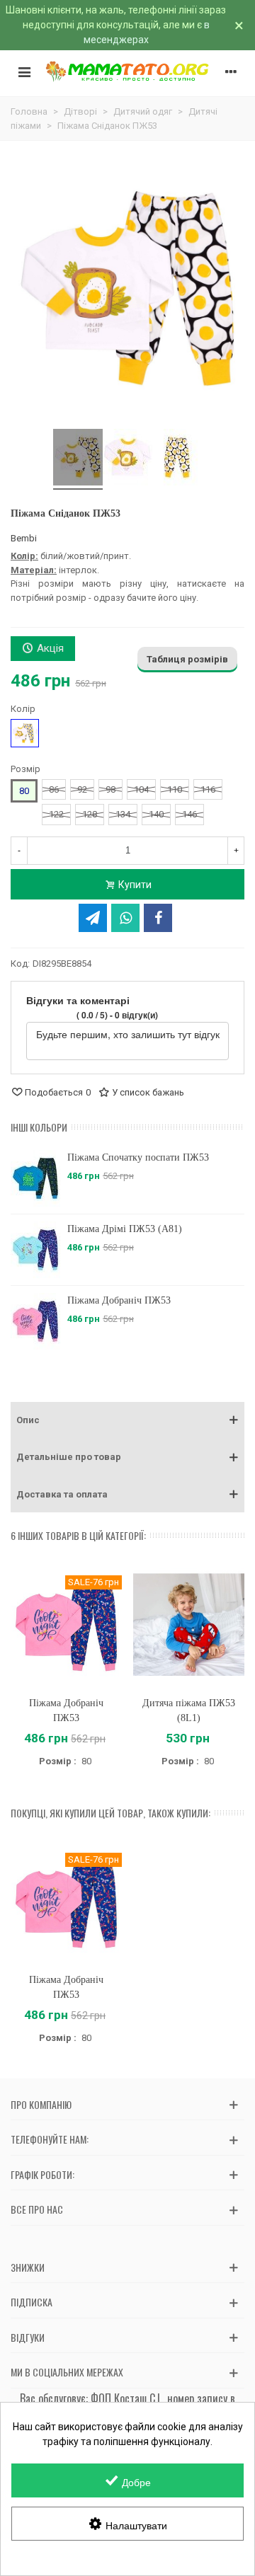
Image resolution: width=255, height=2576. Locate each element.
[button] (127, 1420)
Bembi (24, 538)
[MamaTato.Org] (127, 71)
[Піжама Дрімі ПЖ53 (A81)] (35, 1250)
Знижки (28, 2267)
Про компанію (41, 2104)
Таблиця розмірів (187, 659)
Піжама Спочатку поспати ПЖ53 (138, 1157)
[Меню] (24, 71)
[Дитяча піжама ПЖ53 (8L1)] (189, 1625)
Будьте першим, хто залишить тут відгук (128, 1034)
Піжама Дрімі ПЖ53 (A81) (125, 1229)
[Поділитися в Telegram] (93, 918)
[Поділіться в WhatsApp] (125, 918)
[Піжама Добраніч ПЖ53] (35, 1321)
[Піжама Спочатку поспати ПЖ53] (35, 1178)
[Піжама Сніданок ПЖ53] (78, 459)
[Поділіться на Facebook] (158, 918)
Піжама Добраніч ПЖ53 (119, 1300)
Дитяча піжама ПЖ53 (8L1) (189, 1710)
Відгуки (28, 2337)
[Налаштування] (231, 71)
